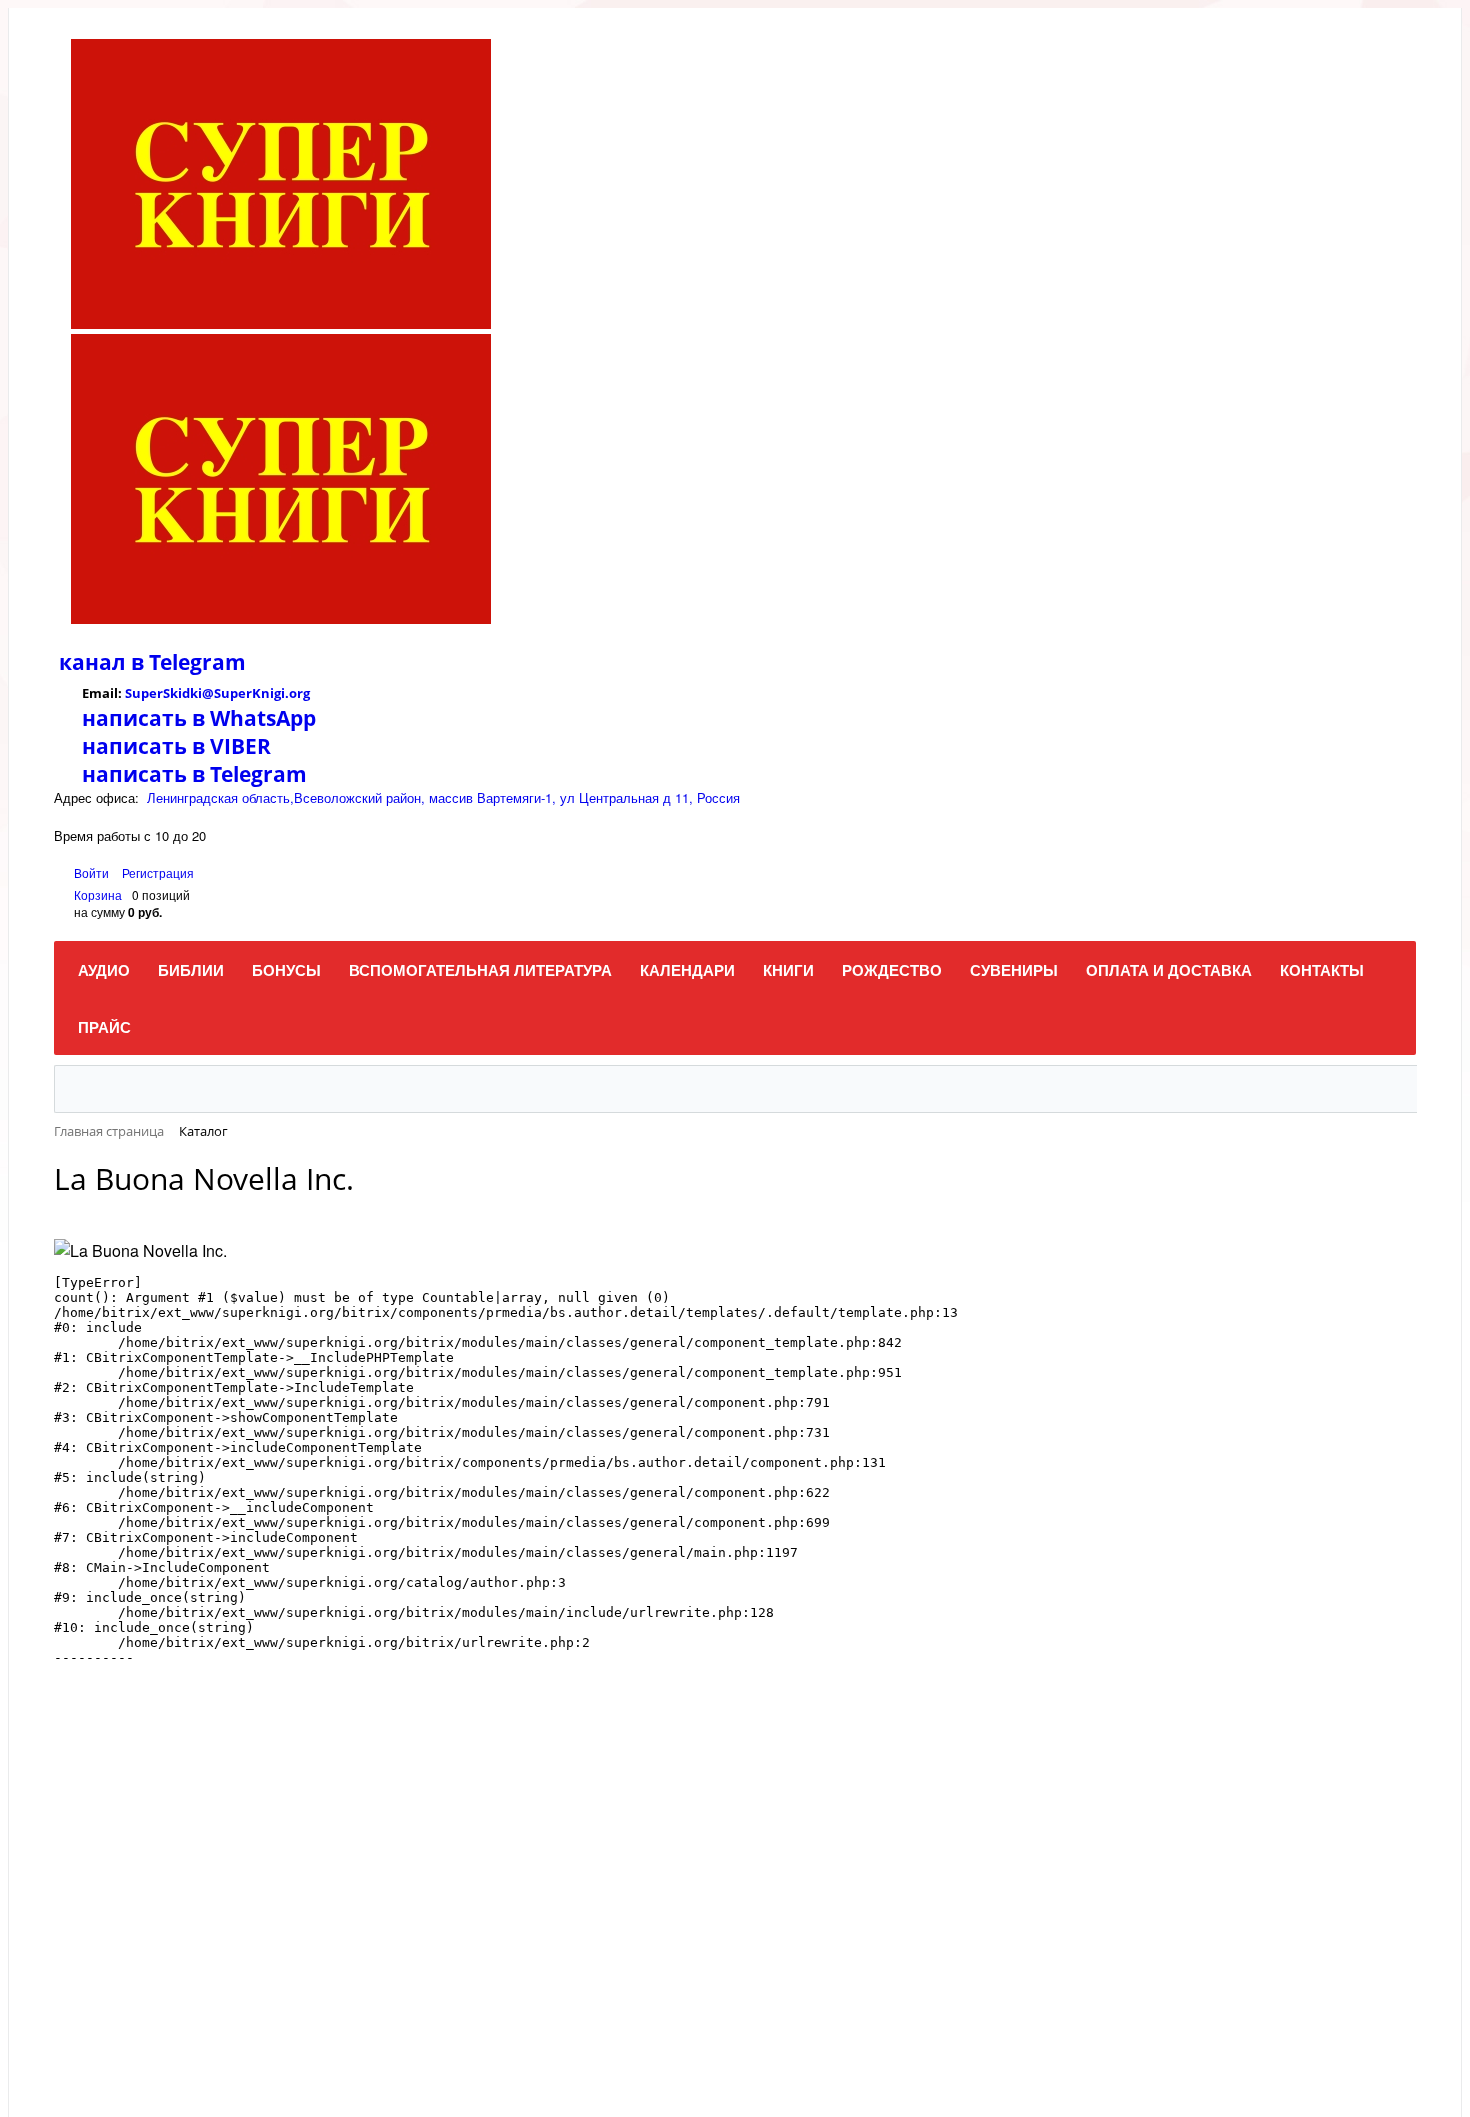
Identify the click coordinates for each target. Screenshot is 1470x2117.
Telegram (195, 662)
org (299, 693)
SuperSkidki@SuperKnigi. (207, 693)
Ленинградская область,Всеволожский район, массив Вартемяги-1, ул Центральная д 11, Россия (443, 797)
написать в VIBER (176, 746)
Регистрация (158, 872)
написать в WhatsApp (199, 718)
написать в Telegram (194, 774)
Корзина (98, 894)
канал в (101, 662)
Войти (93, 872)
